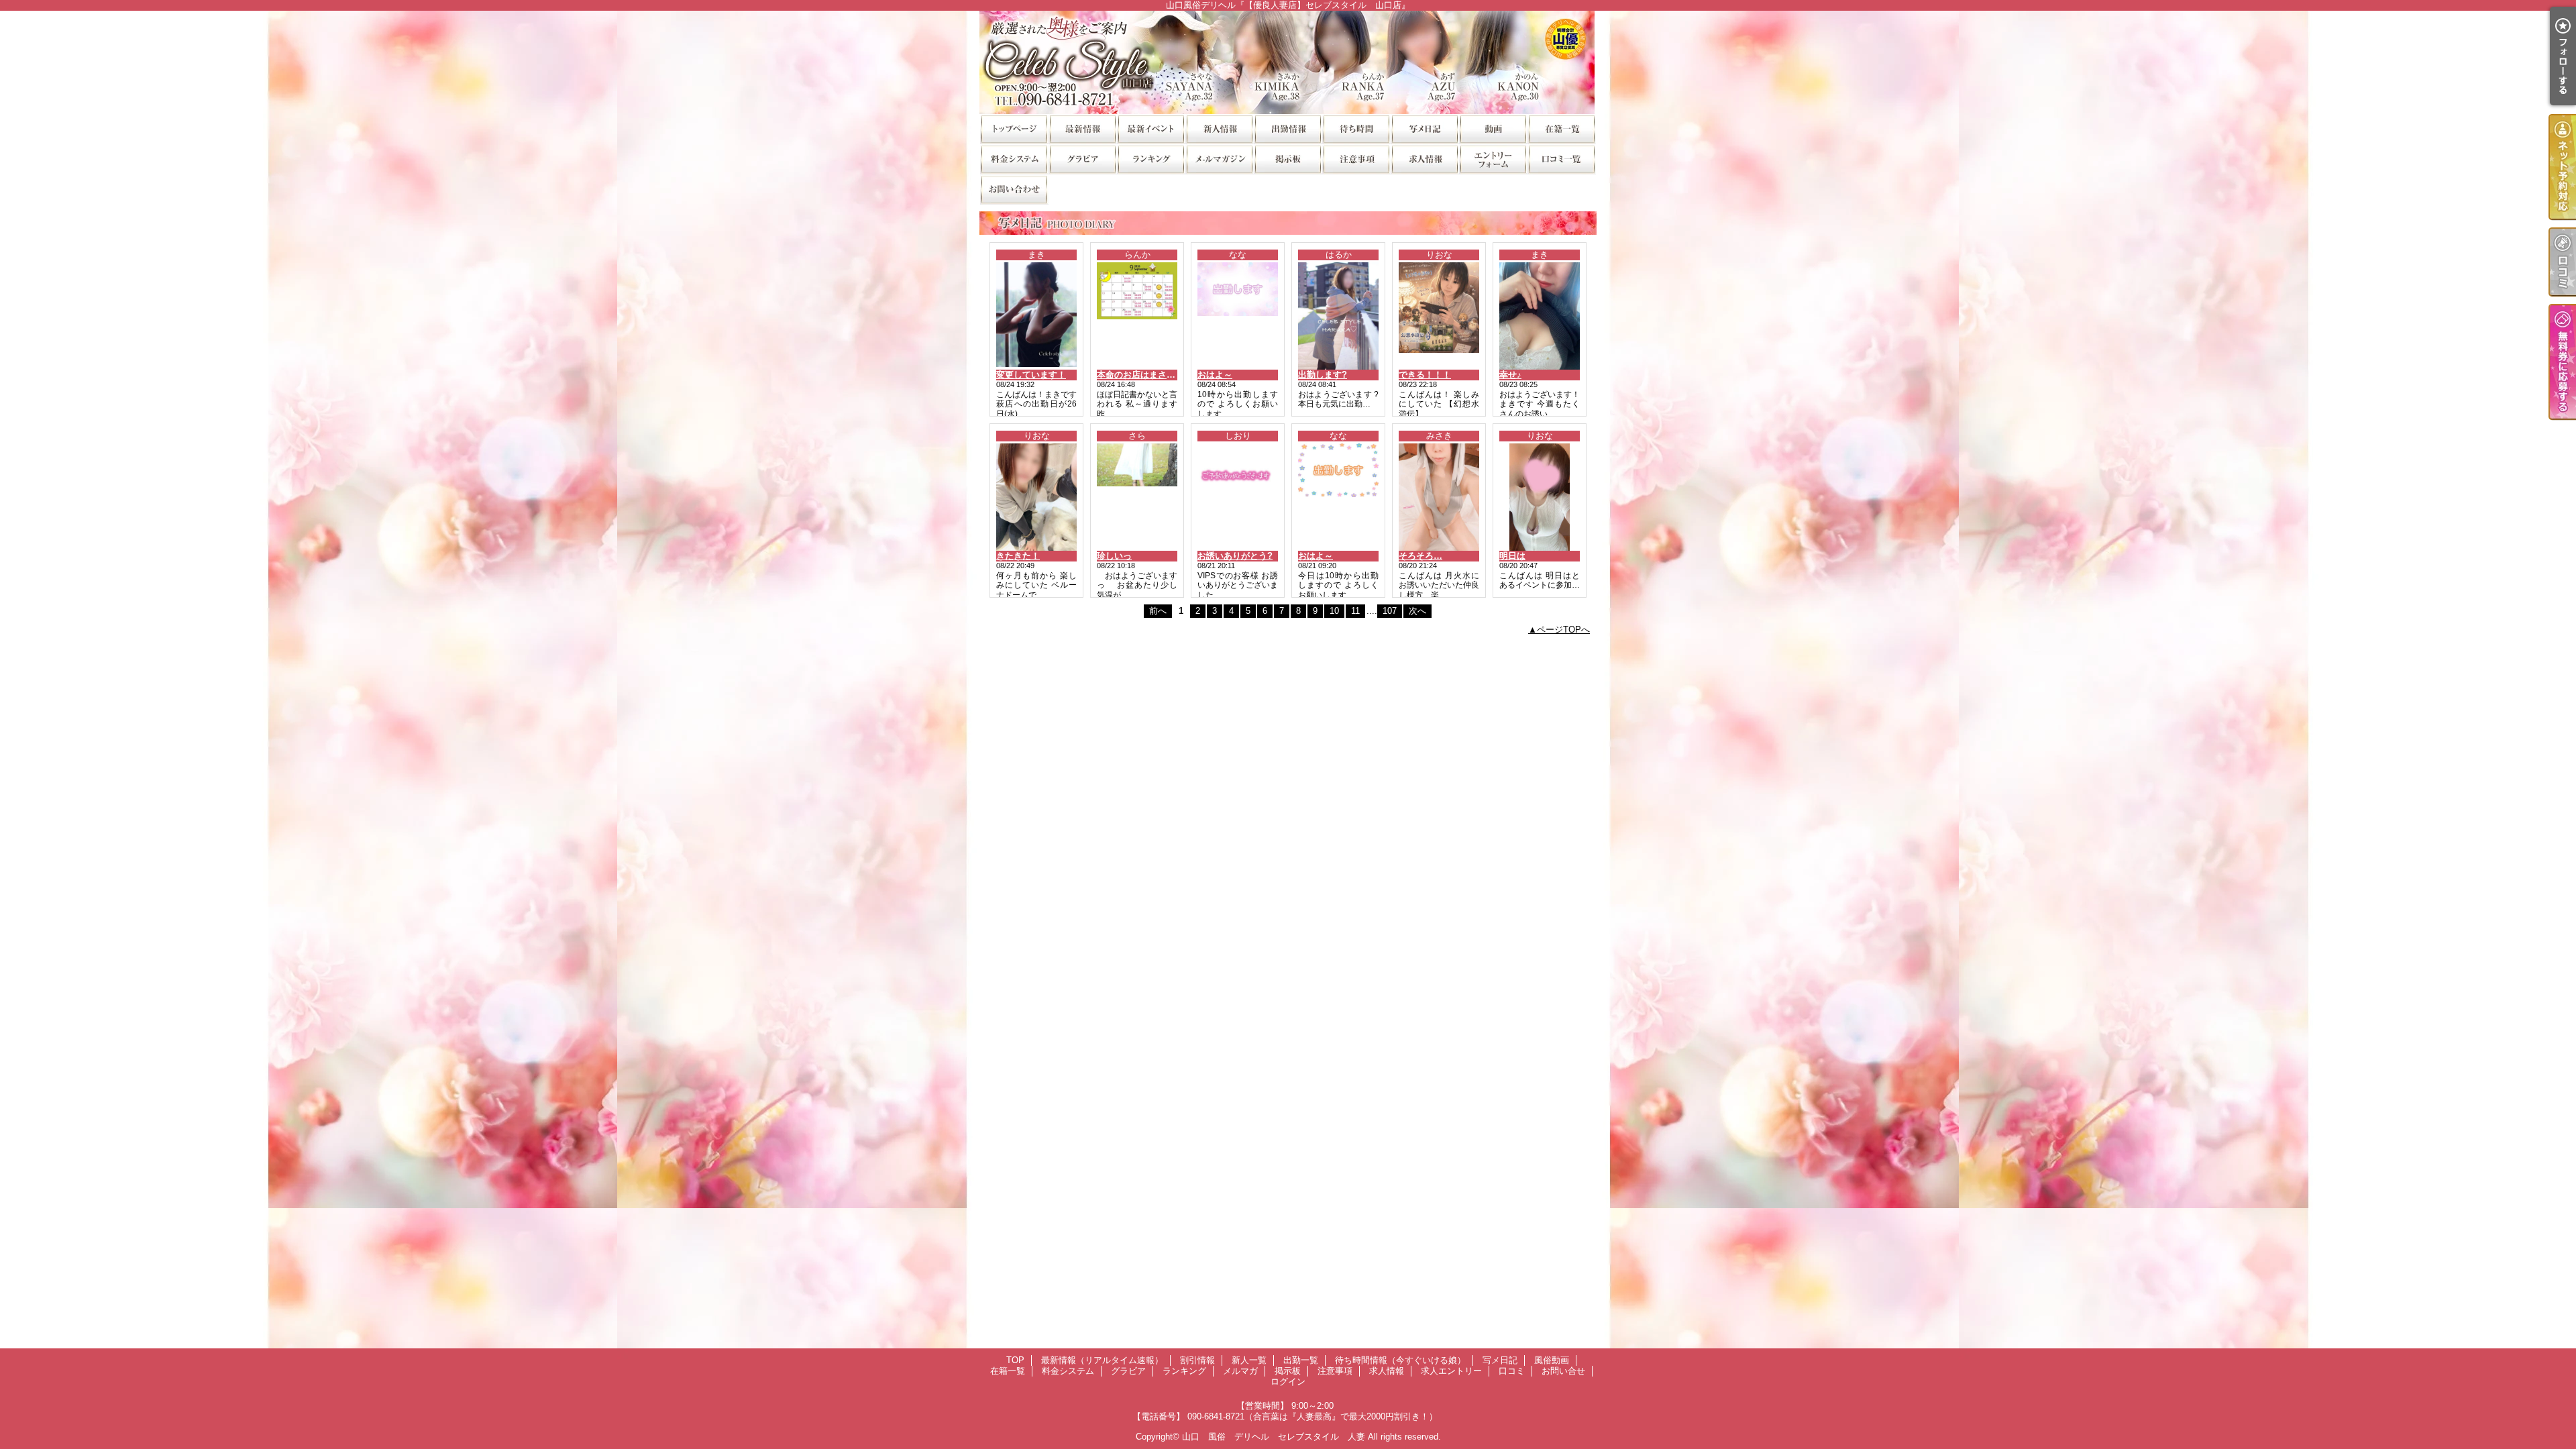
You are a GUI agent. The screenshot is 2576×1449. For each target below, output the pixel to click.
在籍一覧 (1561, 128)
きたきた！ (1018, 556)
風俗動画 (1493, 128)
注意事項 (1356, 159)
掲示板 (1287, 159)
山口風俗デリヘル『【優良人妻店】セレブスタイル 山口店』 (1288, 62)
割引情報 (1150, 128)
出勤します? (1323, 375)
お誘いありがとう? (1235, 556)
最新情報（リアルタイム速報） (1082, 128)
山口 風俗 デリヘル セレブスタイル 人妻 (1274, 1437)
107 (1390, 611)
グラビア (1082, 159)
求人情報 (1424, 159)
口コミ (1561, 159)
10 (1334, 611)
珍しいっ (1114, 556)
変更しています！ (1031, 375)
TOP (1014, 128)
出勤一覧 (1287, 128)
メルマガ (1219, 159)
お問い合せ (1014, 189)
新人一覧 (1219, 128)
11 (1355, 611)
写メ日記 (1424, 128)
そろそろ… (1420, 556)
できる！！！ (1425, 375)
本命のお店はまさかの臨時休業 (1158, 375)
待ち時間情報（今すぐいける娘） (1356, 128)
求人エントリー (1493, 159)
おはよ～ (1215, 375)
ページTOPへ (1563, 630)
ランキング (1150, 159)
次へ (1417, 611)
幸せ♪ (1510, 375)
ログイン (1288, 1382)
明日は (1512, 556)
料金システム (1014, 159)
